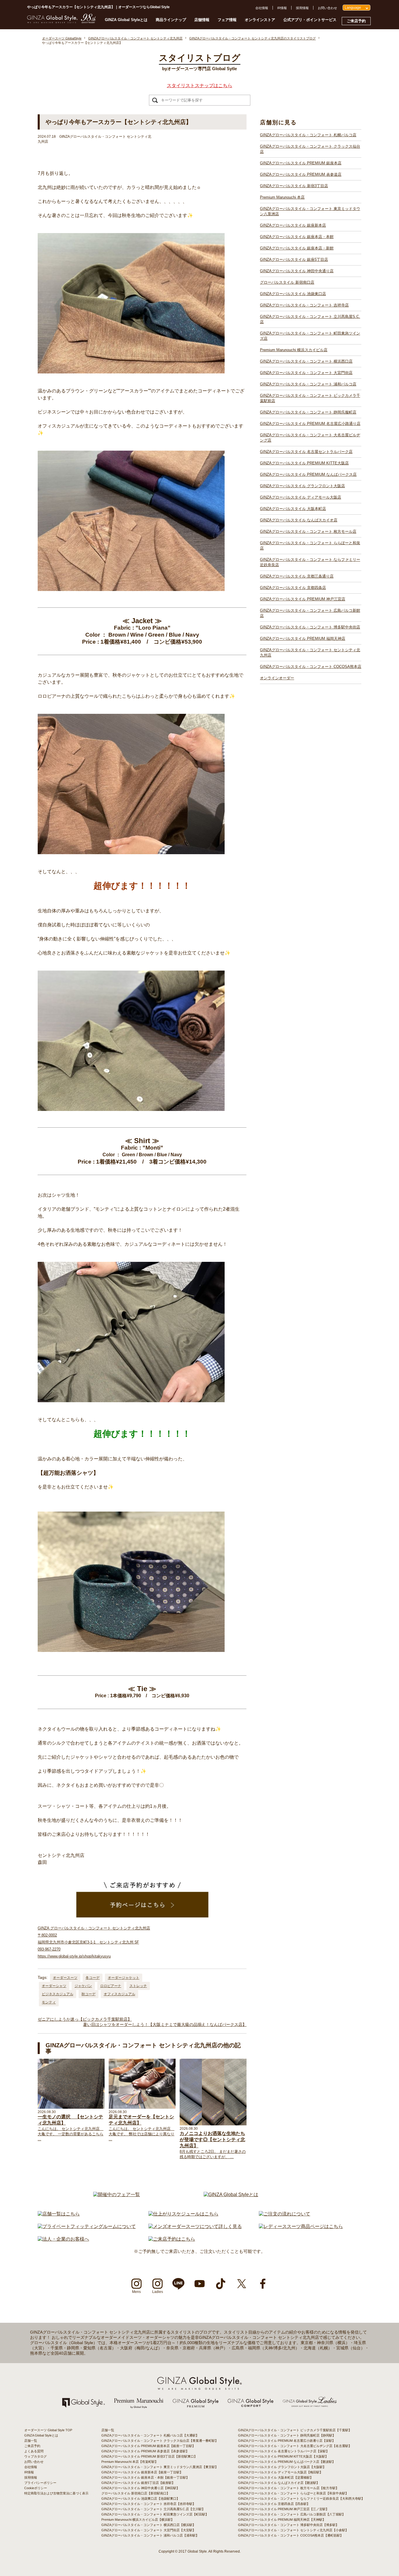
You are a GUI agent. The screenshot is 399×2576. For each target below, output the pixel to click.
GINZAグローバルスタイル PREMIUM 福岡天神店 (303, 639)
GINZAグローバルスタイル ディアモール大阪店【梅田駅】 (280, 2472)
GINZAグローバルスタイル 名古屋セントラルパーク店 (306, 452)
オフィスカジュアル (119, 1994)
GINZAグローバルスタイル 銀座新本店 (293, 225)
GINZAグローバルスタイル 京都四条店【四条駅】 (274, 2504)
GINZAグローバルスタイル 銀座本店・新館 (297, 248)
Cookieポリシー (36, 2488)
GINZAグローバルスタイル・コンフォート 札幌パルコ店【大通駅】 (150, 2435)
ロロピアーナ (111, 1986)
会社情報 (262, 8)
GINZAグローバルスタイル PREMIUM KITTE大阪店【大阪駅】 (283, 2456)
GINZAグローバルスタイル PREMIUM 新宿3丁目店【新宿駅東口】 (149, 2456)
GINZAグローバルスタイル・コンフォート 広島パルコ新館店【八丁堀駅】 (292, 2514)
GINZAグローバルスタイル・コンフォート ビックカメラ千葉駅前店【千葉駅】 (295, 2430)
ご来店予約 (356, 21)
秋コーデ (89, 1994)
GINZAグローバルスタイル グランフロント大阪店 (302, 486)
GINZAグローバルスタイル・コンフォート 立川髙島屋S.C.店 (310, 319)
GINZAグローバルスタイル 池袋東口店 (293, 294)
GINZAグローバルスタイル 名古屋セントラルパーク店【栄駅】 (284, 2451)
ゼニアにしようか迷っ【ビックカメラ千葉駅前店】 (85, 2019)
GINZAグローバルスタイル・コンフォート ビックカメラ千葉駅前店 (310, 398)
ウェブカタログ (35, 2456)
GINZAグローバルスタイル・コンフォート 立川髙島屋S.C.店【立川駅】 (153, 2509)
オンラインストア (260, 20)
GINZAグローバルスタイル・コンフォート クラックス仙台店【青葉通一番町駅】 (160, 2441)
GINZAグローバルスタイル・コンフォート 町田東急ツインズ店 (310, 336)
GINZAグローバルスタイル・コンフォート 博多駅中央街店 (310, 627)
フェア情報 (227, 20)
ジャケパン (83, 1986)
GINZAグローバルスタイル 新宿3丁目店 (294, 186)
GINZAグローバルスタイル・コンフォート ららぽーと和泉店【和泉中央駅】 (293, 2493)
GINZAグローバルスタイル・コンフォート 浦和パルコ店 (308, 384)
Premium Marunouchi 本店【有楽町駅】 (130, 2462)
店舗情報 (202, 20)
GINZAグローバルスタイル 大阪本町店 (293, 509)
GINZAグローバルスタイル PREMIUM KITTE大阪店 (304, 463)
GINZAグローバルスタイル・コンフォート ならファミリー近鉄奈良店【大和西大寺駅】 (301, 2499)
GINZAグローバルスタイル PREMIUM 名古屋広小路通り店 (310, 424)
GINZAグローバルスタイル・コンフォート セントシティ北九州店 (310, 653)
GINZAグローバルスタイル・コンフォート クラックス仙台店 (310, 149)
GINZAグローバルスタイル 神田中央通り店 (297, 271)
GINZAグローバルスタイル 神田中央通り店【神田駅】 (140, 2488)
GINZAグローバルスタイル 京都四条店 (293, 588)
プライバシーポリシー (40, 2483)
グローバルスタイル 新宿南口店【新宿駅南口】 (136, 2493)
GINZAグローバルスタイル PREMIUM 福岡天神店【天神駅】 (282, 2520)
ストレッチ (138, 1986)
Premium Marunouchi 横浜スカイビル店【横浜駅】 (138, 2520)
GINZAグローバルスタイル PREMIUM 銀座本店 (301, 163)
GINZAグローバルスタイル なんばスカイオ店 (299, 520)
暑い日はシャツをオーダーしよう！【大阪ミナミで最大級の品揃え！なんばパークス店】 (165, 2024)
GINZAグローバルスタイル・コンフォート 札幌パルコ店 (308, 135)
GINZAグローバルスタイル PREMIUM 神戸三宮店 (303, 599)
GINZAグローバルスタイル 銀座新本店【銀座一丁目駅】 (142, 2472)
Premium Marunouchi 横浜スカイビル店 (294, 350)
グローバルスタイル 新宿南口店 (287, 282)
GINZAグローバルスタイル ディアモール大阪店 (301, 497)
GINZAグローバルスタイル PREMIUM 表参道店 (301, 174)
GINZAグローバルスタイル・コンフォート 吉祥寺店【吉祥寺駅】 (149, 2504)
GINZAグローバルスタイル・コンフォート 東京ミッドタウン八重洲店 (310, 211)
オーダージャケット (124, 1978)
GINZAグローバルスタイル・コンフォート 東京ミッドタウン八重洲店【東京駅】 (160, 2467)
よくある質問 (34, 2451)
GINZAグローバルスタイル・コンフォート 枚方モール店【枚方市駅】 (288, 2488)
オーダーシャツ (54, 1986)
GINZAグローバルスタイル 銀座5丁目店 (294, 260)
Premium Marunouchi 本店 (282, 197)
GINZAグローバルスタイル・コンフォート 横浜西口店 (306, 361)
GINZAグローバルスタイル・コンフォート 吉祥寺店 (304, 305)
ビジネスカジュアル (58, 1994)
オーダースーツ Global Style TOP (48, 2430)
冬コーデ (93, 1978)
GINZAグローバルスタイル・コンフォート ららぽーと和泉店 (310, 546)
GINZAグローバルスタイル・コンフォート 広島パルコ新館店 (310, 613)
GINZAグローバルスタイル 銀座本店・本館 (297, 237)
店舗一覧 (31, 2441)
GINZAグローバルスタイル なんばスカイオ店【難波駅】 (279, 2483)
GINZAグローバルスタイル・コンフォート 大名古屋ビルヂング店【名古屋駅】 (295, 2446)
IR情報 (282, 8)
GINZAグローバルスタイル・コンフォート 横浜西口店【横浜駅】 (149, 2525)
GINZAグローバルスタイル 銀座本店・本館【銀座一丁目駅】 (145, 2477)
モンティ (49, 2002)
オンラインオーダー (277, 678)
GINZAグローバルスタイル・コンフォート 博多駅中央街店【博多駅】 (288, 2525)
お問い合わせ (327, 8)
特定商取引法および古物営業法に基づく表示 (56, 2493)
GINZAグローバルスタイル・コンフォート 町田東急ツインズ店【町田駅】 (155, 2514)
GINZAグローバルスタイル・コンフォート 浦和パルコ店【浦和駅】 (150, 2535)
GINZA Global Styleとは (126, 20)
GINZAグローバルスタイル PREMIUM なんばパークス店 (308, 474)
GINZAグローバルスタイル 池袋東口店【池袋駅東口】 (140, 2499)
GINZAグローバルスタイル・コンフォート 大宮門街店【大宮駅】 (149, 2530)
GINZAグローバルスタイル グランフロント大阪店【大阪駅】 (282, 2467)
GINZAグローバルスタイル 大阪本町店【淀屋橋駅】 (276, 2477)
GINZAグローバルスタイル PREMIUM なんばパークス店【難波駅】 (287, 2462)
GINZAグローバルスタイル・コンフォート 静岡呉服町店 (308, 412)
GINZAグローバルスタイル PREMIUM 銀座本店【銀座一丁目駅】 (148, 2446)
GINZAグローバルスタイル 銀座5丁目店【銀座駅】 (138, 2483)
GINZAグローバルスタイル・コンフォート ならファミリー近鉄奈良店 (310, 562)
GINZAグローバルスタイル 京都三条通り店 (297, 576)
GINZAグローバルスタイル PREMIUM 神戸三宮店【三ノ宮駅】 (283, 2509)
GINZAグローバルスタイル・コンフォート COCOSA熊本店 (311, 667)
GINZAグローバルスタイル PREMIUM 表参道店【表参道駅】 (145, 2451)
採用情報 (302, 8)
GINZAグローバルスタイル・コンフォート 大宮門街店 (306, 373)
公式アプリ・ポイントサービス (310, 20)
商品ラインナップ (171, 20)
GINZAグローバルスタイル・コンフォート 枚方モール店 (308, 531)
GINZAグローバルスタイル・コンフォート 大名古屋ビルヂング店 (310, 438)
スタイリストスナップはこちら (199, 86)
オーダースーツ (65, 1978)
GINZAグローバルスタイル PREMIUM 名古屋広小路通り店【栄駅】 (287, 2441)
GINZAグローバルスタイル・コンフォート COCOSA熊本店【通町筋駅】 (291, 2535)
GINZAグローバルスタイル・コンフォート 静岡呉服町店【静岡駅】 (287, 2435)
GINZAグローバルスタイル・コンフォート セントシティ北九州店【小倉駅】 (293, 2530)
